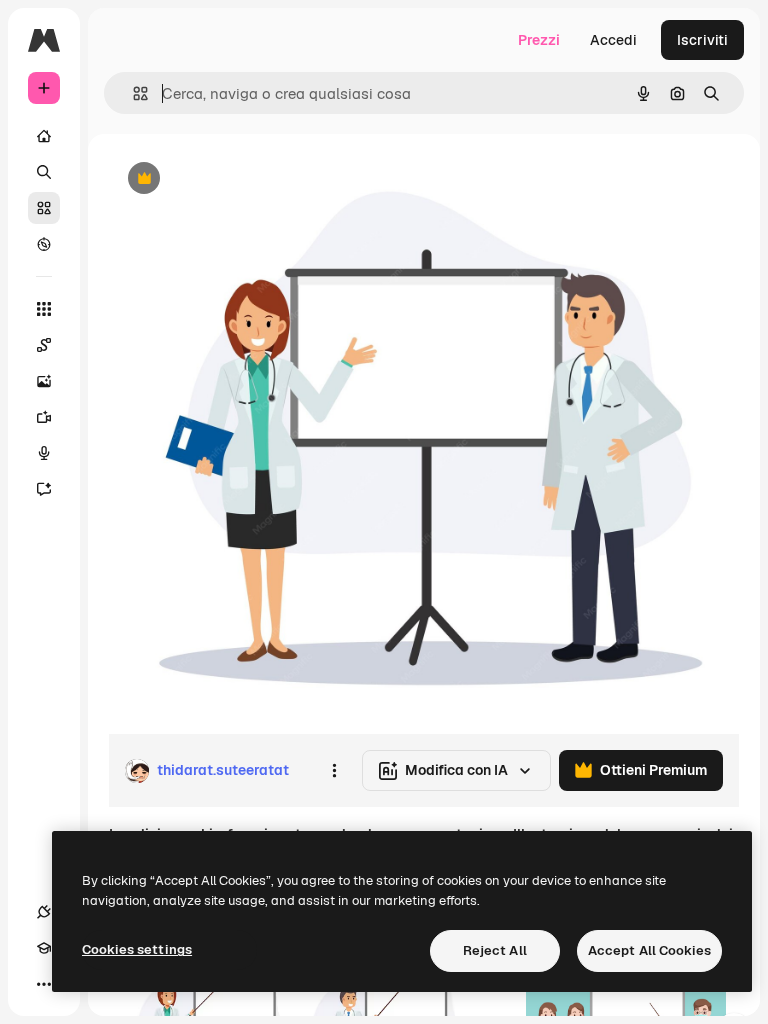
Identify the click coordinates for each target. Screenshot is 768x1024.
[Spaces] (44, 345)
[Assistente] (44, 489)
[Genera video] (44, 417)
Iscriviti (702, 40)
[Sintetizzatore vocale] (44, 453)
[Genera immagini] (44, 381)
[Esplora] (44, 244)
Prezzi (539, 40)
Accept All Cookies (649, 950)
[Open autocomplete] (132, 93)
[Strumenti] (44, 309)
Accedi (613, 40)
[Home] (44, 136)
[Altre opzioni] (334, 771)
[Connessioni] (44, 912)
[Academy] (44, 948)
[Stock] (44, 208)
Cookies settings (137, 949)
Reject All (495, 950)
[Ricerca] (44, 172)
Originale (240, 179)
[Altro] (44, 984)
